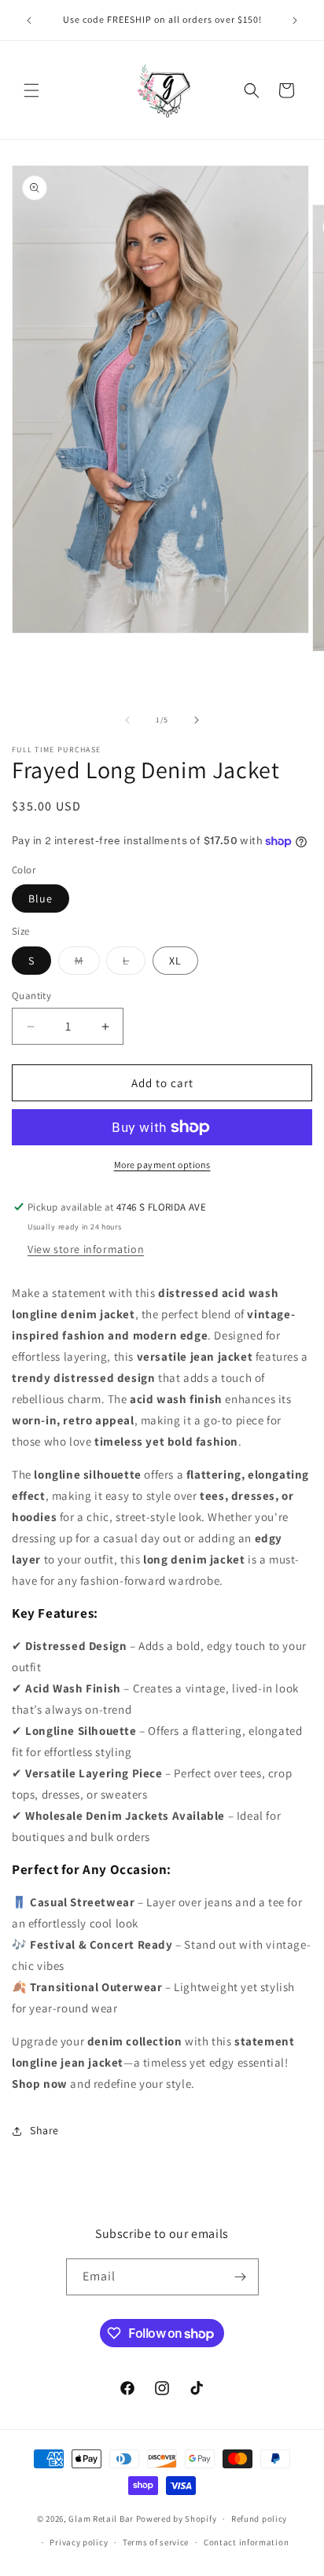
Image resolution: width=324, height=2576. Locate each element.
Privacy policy (79, 2542)
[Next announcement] (295, 20)
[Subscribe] (241, 2277)
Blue (40, 898)
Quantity (31, 996)
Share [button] (44, 2130)
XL (175, 961)
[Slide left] (127, 720)
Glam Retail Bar (101, 2519)
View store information (86, 1249)
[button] (31, 90)
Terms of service (156, 2542)
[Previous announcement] (29, 20)
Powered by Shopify (177, 2519)
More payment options (162, 1165)
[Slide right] (197, 720)
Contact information (246, 2542)
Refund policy (259, 2519)
